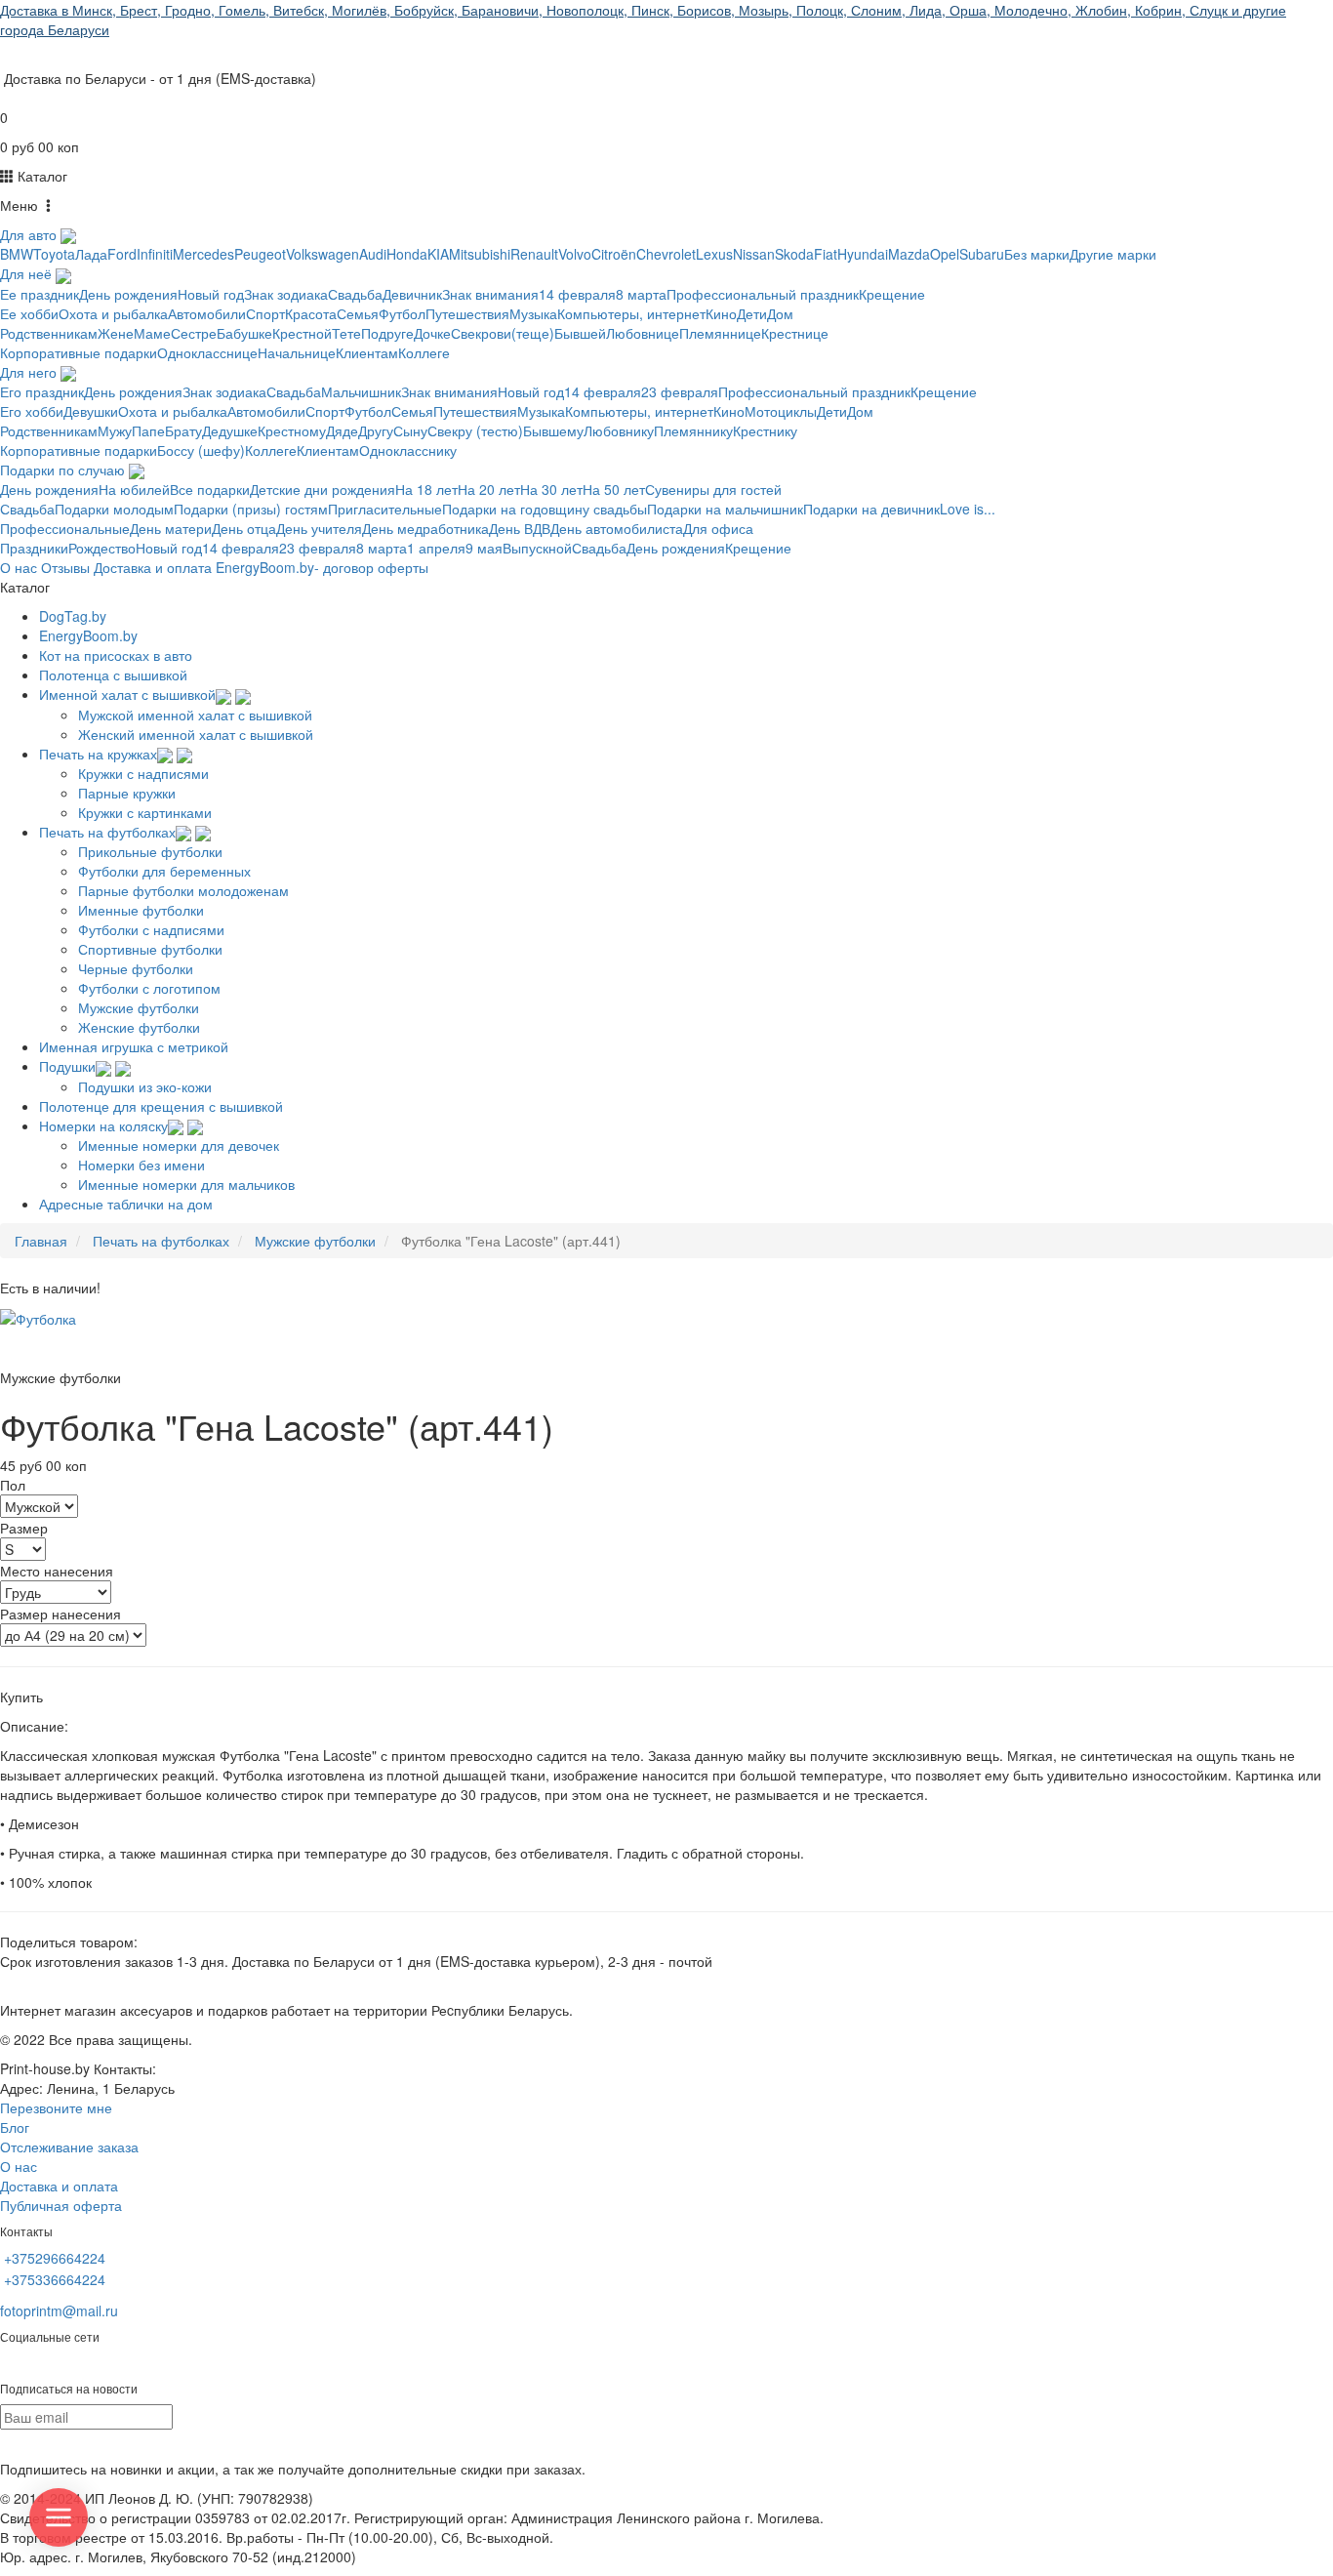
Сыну (410, 430)
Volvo (575, 254)
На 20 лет (489, 489)
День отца (244, 528)
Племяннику (693, 430)
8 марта (641, 294)
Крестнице (795, 333)
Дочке (432, 333)
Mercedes (203, 254)
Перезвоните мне (56, 2107)
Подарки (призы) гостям (251, 509)
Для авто (30, 234)
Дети (752, 313)
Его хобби (32, 411)
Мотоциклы (781, 411)
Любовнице (643, 333)
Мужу (115, 430)
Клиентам (367, 352)
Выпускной (537, 548)
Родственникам (49, 333)
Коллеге (424, 352)
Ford (122, 254)
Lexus (714, 254)
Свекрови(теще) (503, 333)
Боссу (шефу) (201, 450)
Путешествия (467, 313)
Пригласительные (385, 509)
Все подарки (210, 489)
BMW (17, 254)
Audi (373, 254)
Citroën (614, 254)
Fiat (826, 254)
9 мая (484, 548)
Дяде (342, 430)
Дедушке (230, 430)
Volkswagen (323, 254)
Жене (116, 333)
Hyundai (863, 254)
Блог (15, 2127)
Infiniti (155, 254)
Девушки (91, 411)
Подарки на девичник (871, 509)
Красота (311, 313)
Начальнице (297, 352)
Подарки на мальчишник (725, 509)
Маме (152, 333)
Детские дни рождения (323, 489)
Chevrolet (666, 254)
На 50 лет (614, 489)
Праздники (34, 548)
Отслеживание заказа (69, 2147)
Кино (721, 313)
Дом (780, 313)
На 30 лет (551, 489)
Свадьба (355, 294)
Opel (945, 254)
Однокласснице (207, 352)
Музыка (533, 313)
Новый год (211, 294)
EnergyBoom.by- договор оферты (322, 567)
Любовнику (619, 430)
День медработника (425, 528)
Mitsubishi (480, 254)
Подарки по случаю (64, 470)
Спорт (265, 313)
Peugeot (260, 254)
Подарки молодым (114, 509)
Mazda (909, 254)
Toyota (54, 254)
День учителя (319, 528)
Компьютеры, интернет (631, 313)
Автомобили (207, 313)
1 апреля (436, 548)
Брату (183, 430)
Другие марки (1113, 254)
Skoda (794, 254)
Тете (346, 333)
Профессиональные (65, 528)
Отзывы (65, 567)
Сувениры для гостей (713, 489)
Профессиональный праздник (763, 294)
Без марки (1037, 254)
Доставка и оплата (153, 567)
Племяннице (720, 333)
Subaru (982, 254)
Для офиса (718, 528)
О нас (19, 567)
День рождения (128, 294)
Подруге (387, 333)
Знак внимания (490, 294)
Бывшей (580, 333)
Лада (91, 254)
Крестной (302, 333)
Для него (30, 372)
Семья (358, 313)
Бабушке (244, 333)
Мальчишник (361, 391)
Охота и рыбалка (113, 313)
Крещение (892, 294)
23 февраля (680, 391)
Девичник (412, 294)
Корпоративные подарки (79, 352)
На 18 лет (426, 489)
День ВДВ (520, 528)
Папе (148, 430)
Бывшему (553, 430)
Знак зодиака (286, 294)
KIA (438, 254)
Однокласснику (408, 450)
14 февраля (577, 294)
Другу (376, 430)
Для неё (28, 273)
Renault (534, 254)
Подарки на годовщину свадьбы (545, 509)
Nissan (754, 254)
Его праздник (42, 391)
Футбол (402, 313)
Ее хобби (29, 313)
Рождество (102, 548)
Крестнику (765, 430)
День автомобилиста (617, 528)
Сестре (194, 333)
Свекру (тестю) (475, 430)
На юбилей (134, 489)
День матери (171, 528)
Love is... (968, 509)
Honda (407, 254)
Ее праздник (40, 294)
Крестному (292, 430)
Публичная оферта (61, 2205)
